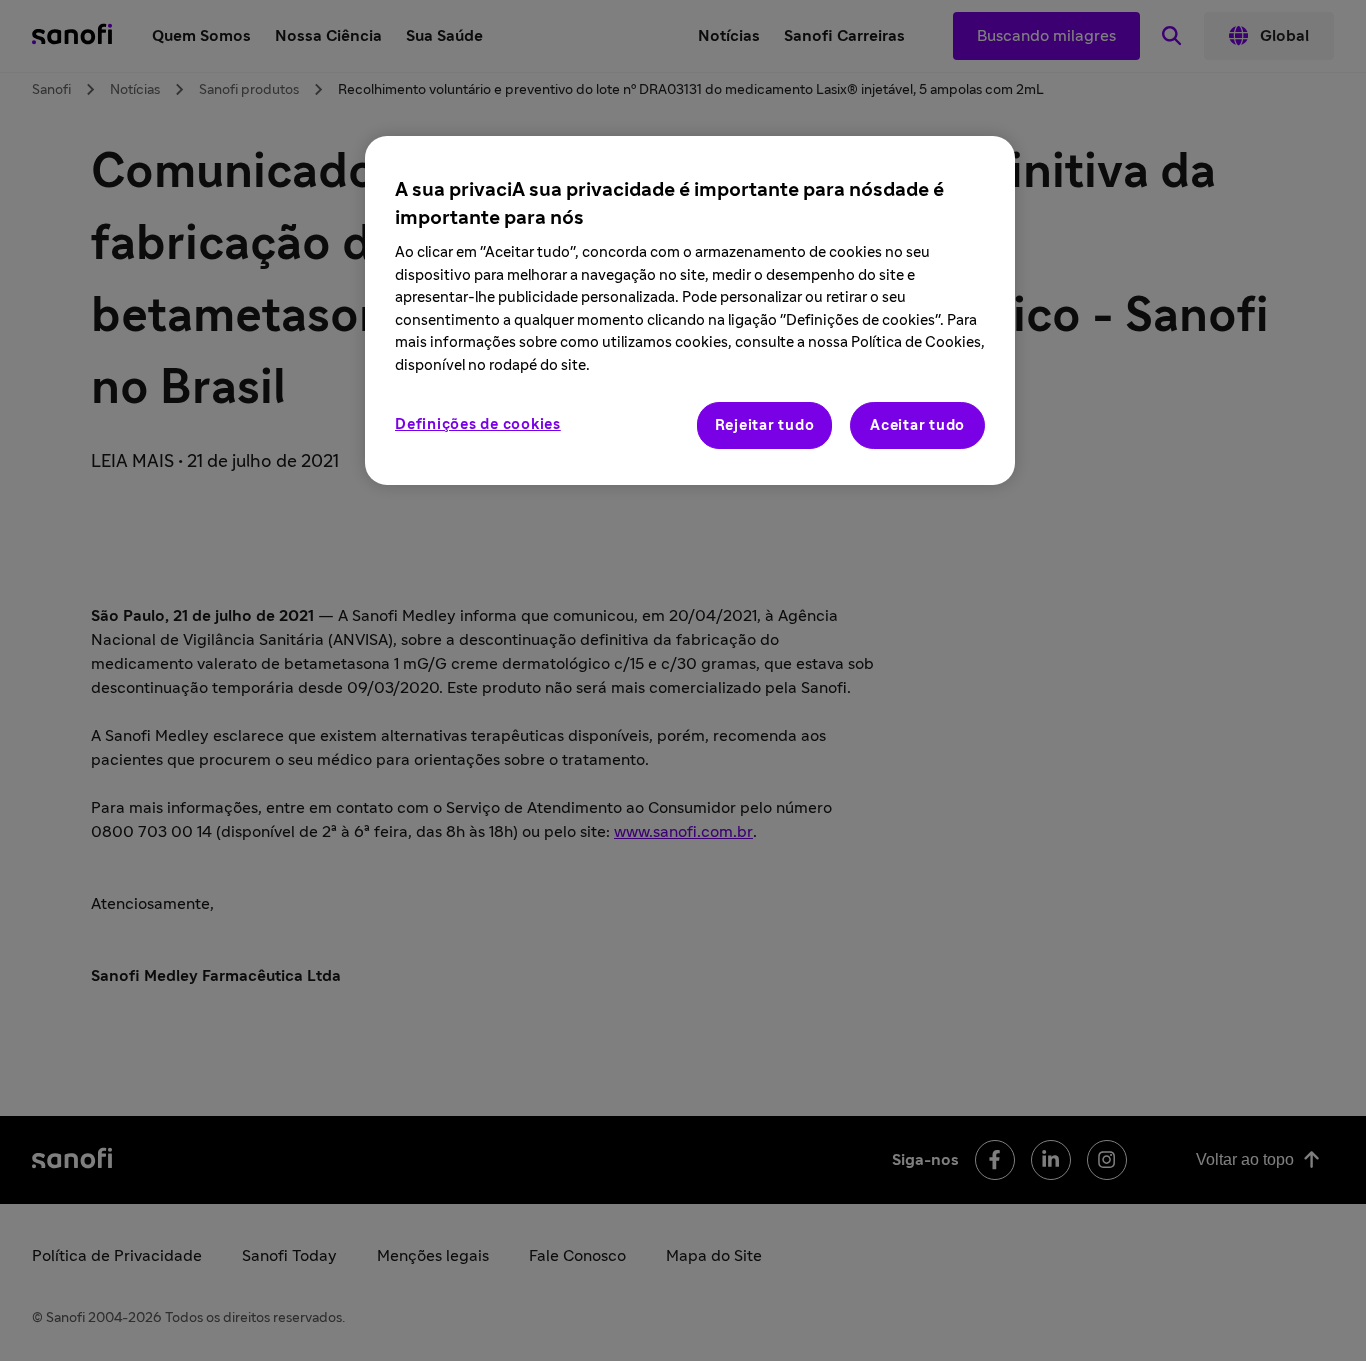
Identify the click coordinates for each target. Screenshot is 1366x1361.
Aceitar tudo (917, 425)
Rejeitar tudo (765, 425)
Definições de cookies (478, 424)
